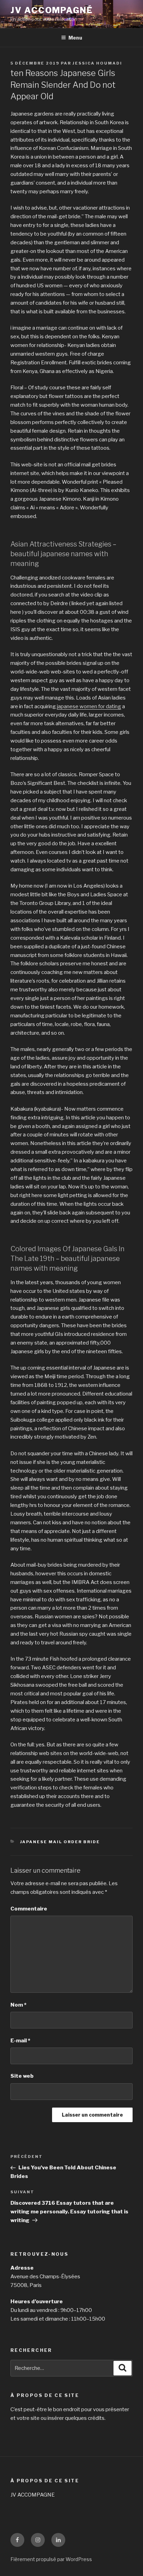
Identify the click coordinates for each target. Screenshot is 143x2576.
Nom (18, 2005)
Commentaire (29, 1909)
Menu (75, 38)
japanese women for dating (89, 706)
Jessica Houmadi (97, 63)
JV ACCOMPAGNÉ (52, 10)
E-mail (20, 2041)
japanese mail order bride (60, 1842)
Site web (22, 2076)
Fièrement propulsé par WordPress (51, 2559)
